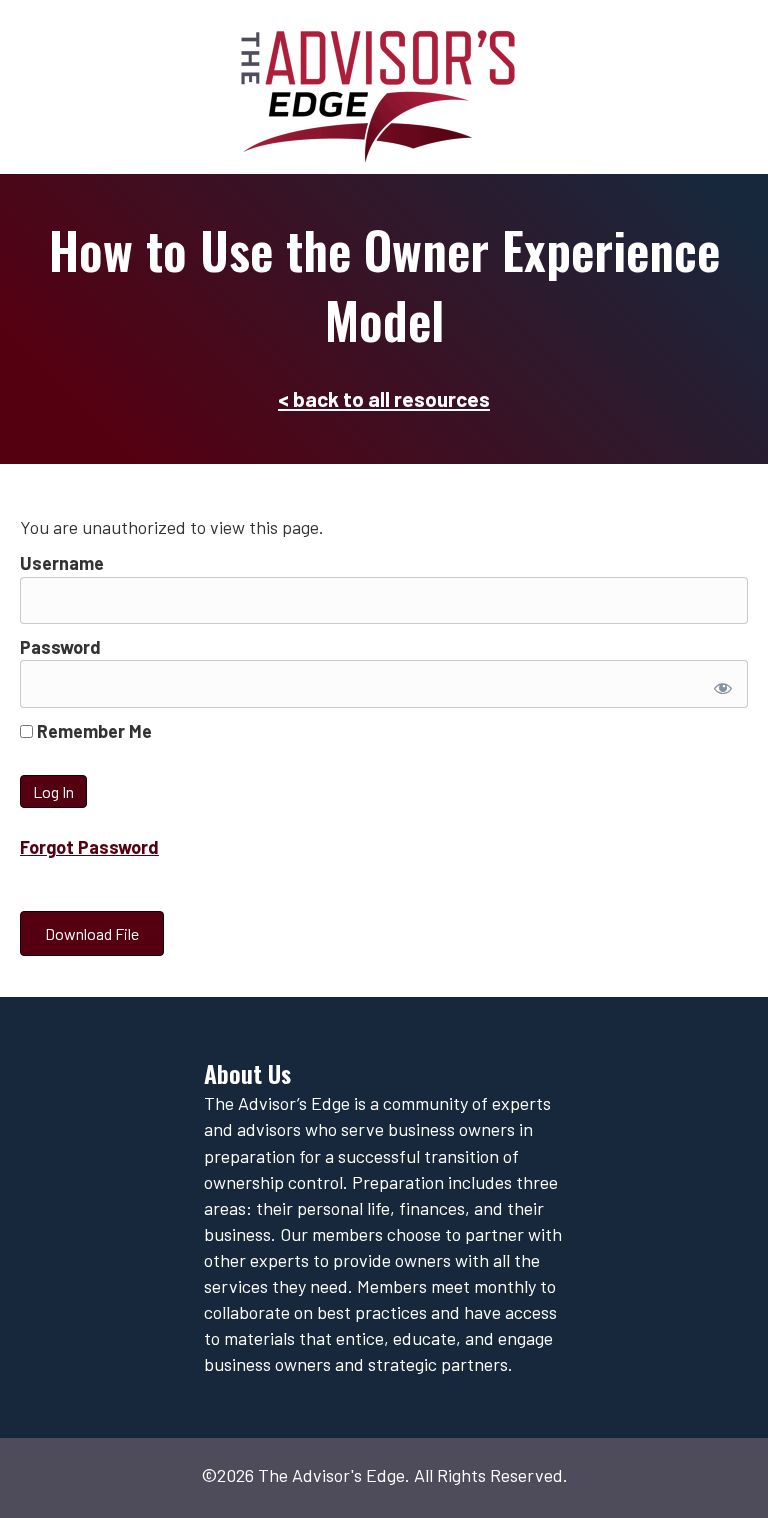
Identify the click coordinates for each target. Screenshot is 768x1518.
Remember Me (92, 731)
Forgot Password (89, 847)
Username (62, 563)
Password (60, 647)
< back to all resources (384, 398)
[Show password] (719, 684)
